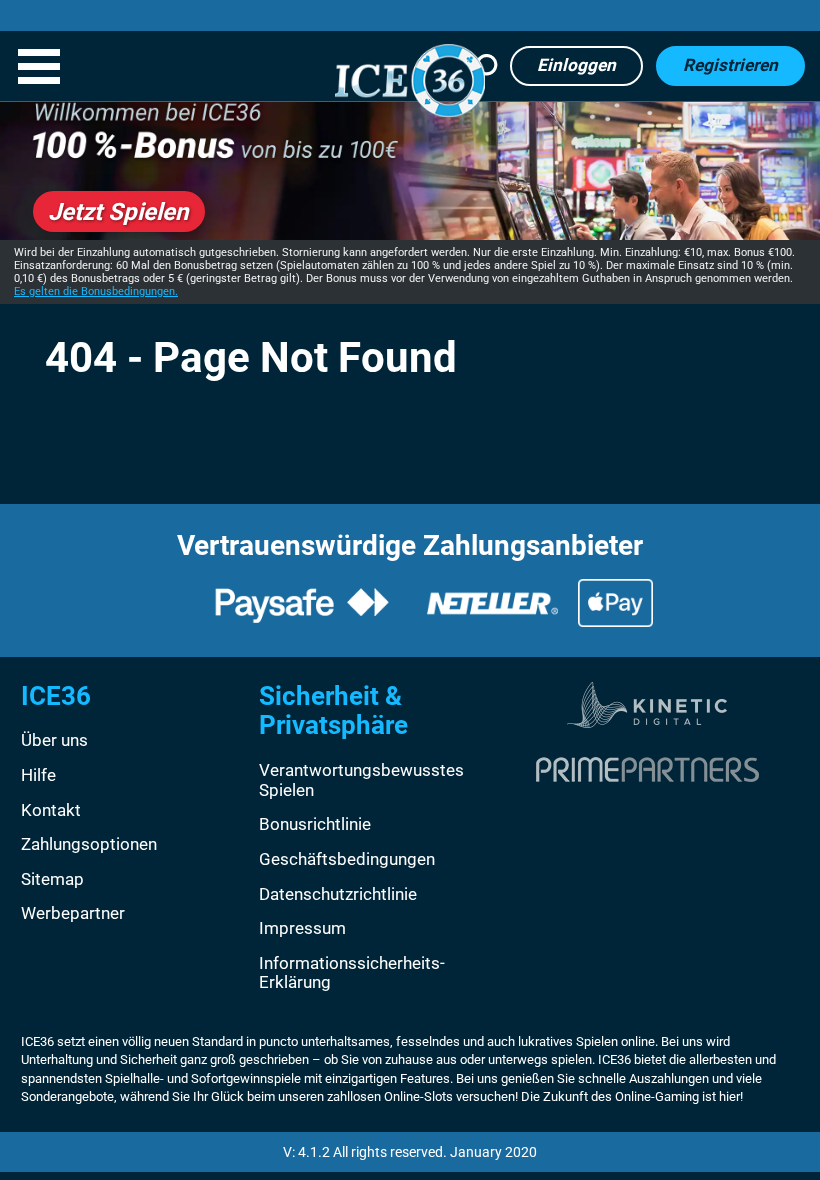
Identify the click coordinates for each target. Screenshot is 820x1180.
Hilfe (38, 775)
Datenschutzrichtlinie (338, 894)
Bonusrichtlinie (315, 824)
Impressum (302, 928)
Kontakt (51, 810)
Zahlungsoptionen (89, 844)
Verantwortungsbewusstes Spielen (361, 780)
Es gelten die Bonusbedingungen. (96, 291)
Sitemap (52, 879)
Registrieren (730, 65)
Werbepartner (73, 913)
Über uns (54, 740)
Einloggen (576, 65)
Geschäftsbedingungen (347, 859)
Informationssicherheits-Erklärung (352, 973)
